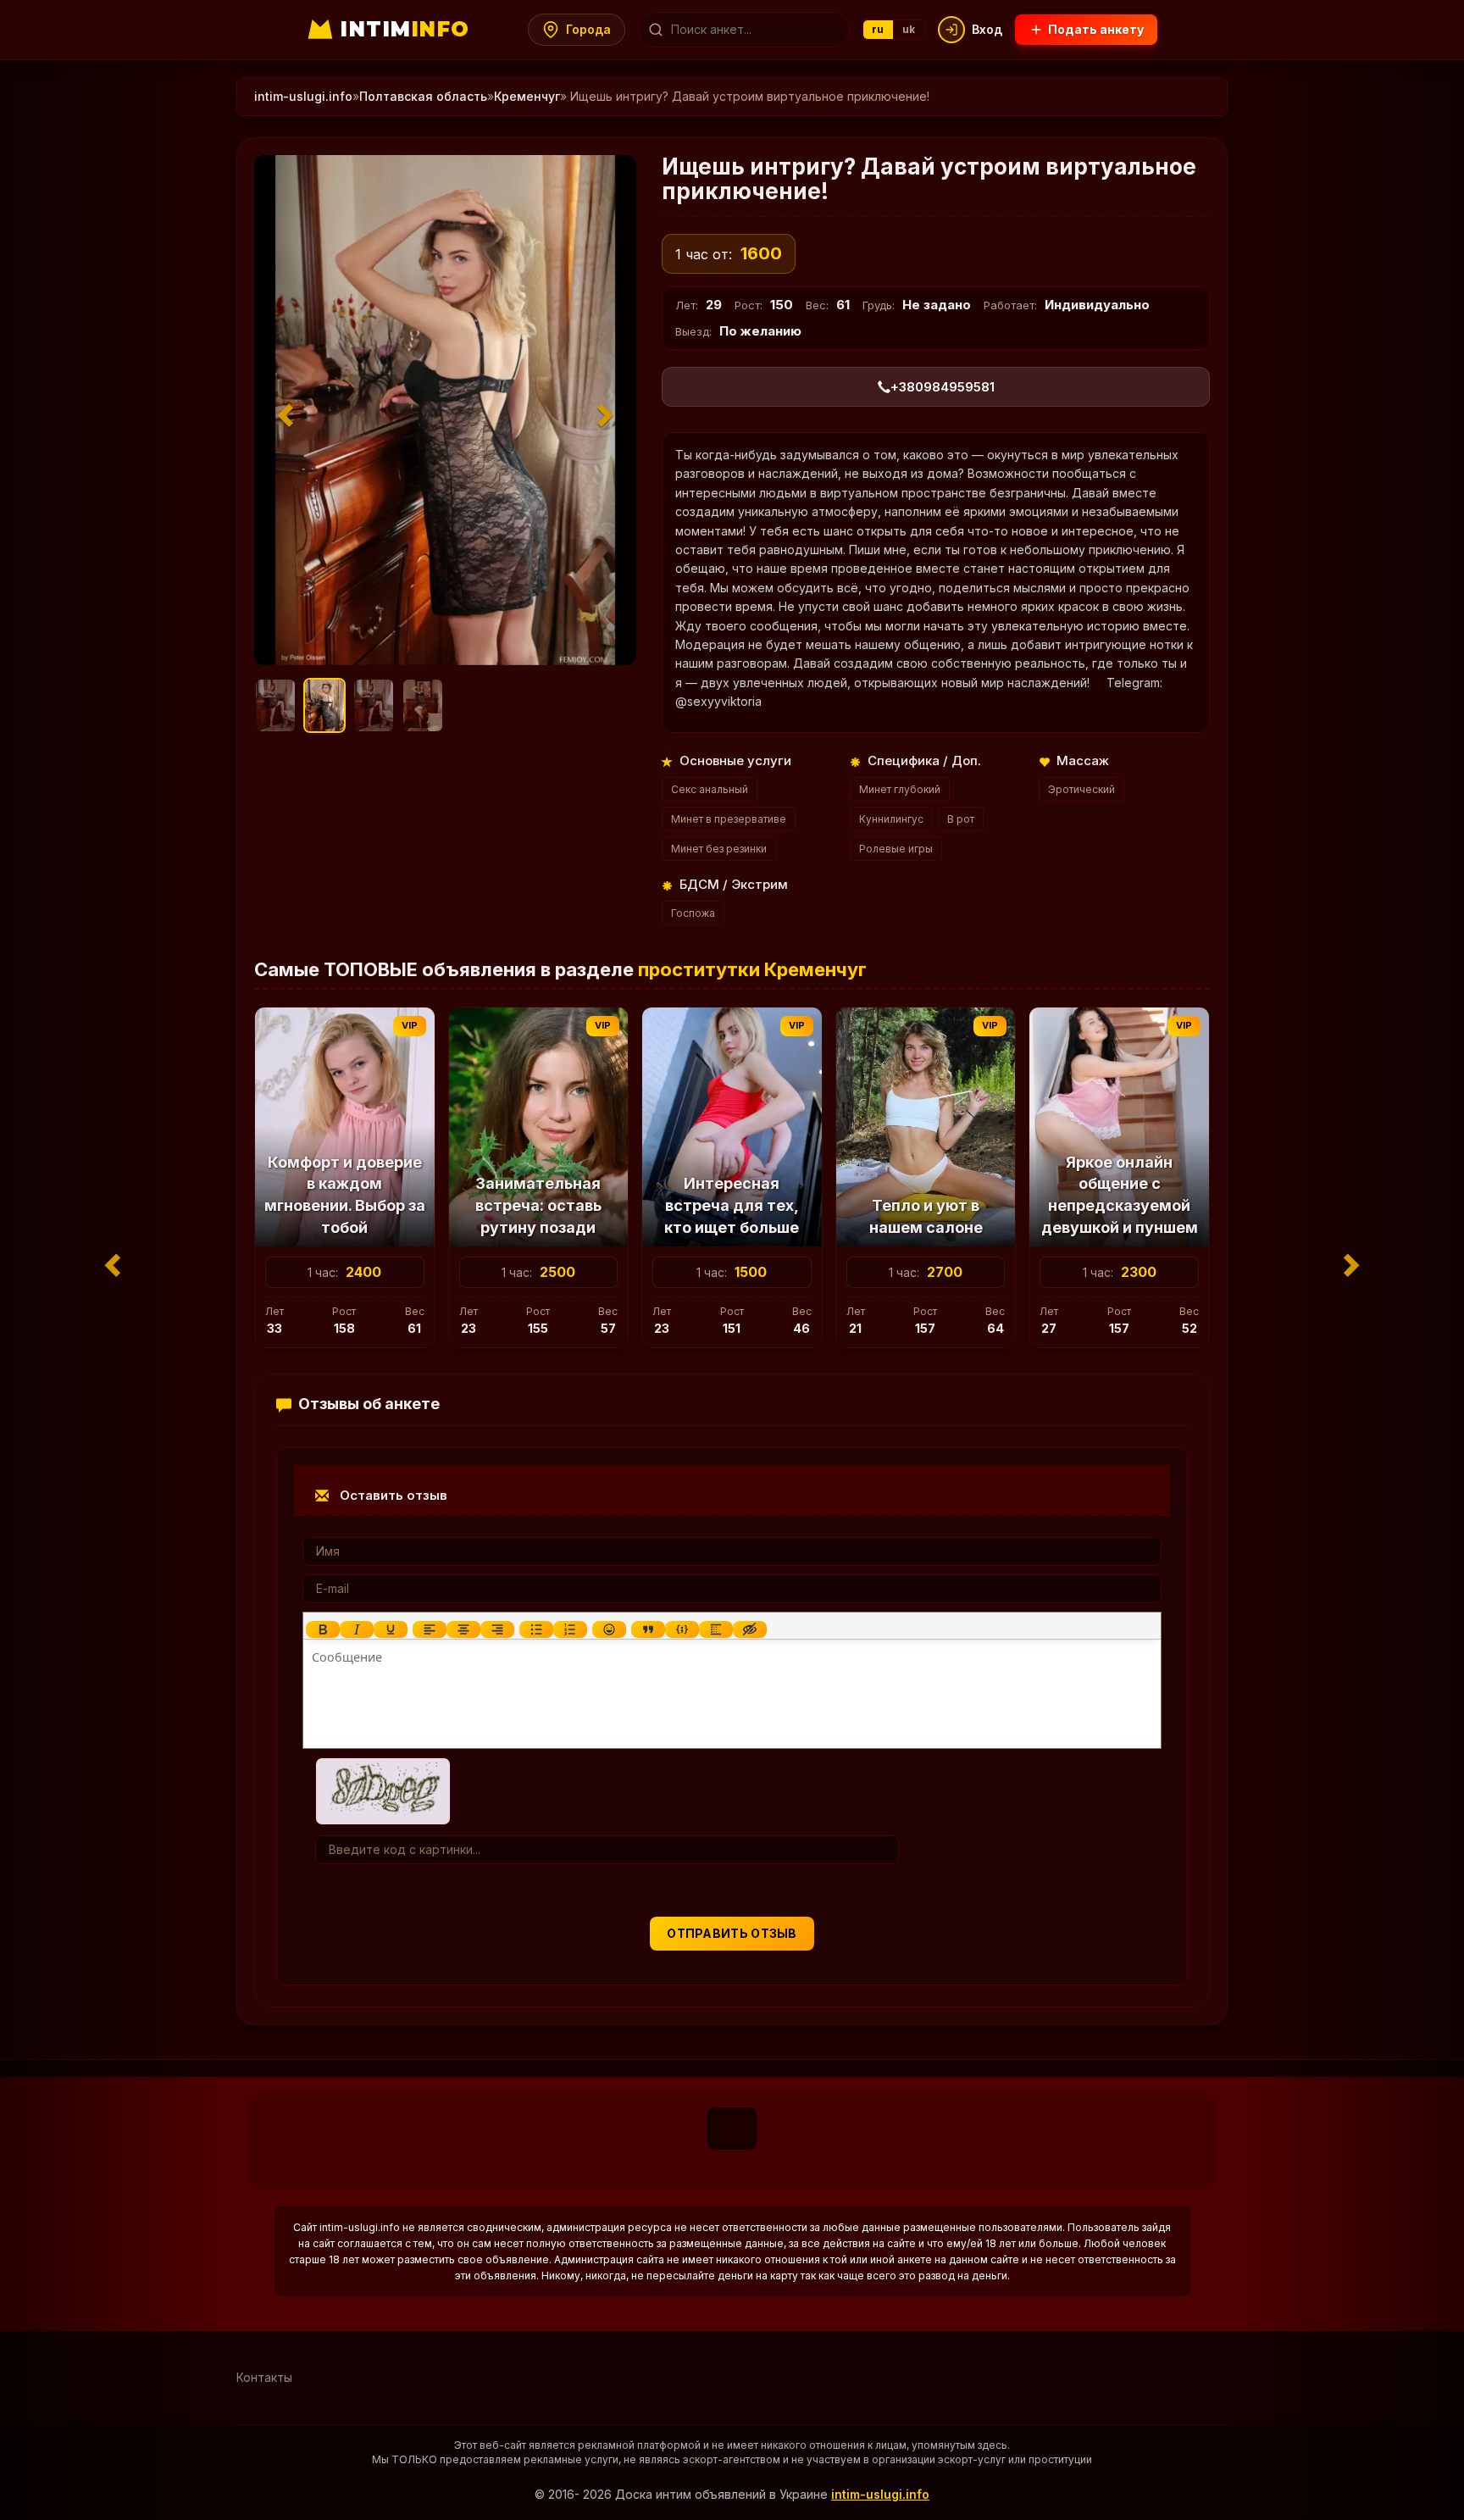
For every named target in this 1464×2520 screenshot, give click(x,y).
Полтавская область (423, 96)
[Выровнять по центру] (463, 1629)
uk (909, 29)
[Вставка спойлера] (716, 1629)
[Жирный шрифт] (323, 1629)
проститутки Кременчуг (752, 969)
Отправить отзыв (732, 1933)
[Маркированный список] (536, 1629)
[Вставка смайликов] (609, 1629)
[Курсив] (357, 1629)
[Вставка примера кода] (682, 1629)
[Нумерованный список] (570, 1629)
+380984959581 (943, 387)
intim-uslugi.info (303, 96)
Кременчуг (527, 96)
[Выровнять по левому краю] (430, 1629)
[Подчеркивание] (391, 1629)
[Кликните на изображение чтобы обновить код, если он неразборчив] (383, 1789)
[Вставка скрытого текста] (750, 1629)
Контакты (264, 2377)
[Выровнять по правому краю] (497, 1629)
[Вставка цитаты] (648, 1629)
